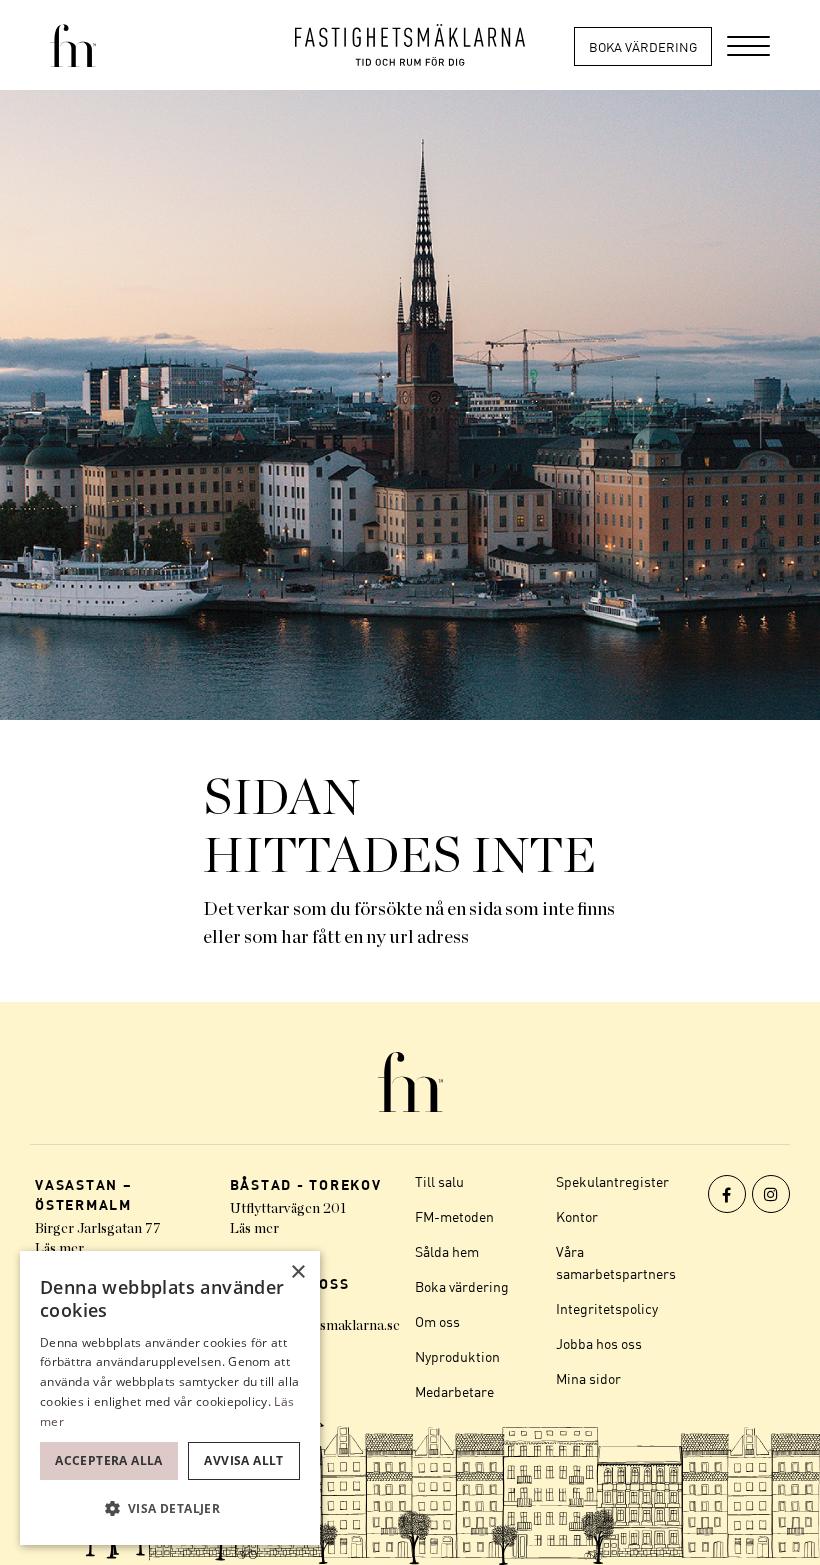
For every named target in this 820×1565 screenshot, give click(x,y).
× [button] (297, 1272)
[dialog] (170, 1398)
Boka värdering (643, 47)
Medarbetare (454, 1391)
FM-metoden (454, 1216)
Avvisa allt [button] (243, 1460)
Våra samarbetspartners (616, 1262)
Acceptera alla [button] (109, 1460)
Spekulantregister (612, 1181)
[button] (170, 1509)
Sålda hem (447, 1251)
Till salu (439, 1181)
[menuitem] (748, 45)
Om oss (437, 1321)
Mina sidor (588, 1378)
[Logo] (410, 45)
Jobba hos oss (599, 1343)
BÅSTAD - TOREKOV (306, 1184)
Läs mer (59, 1249)
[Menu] (748, 45)
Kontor (577, 1216)
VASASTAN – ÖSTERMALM (84, 1194)
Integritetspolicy (607, 1308)
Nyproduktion (457, 1356)
